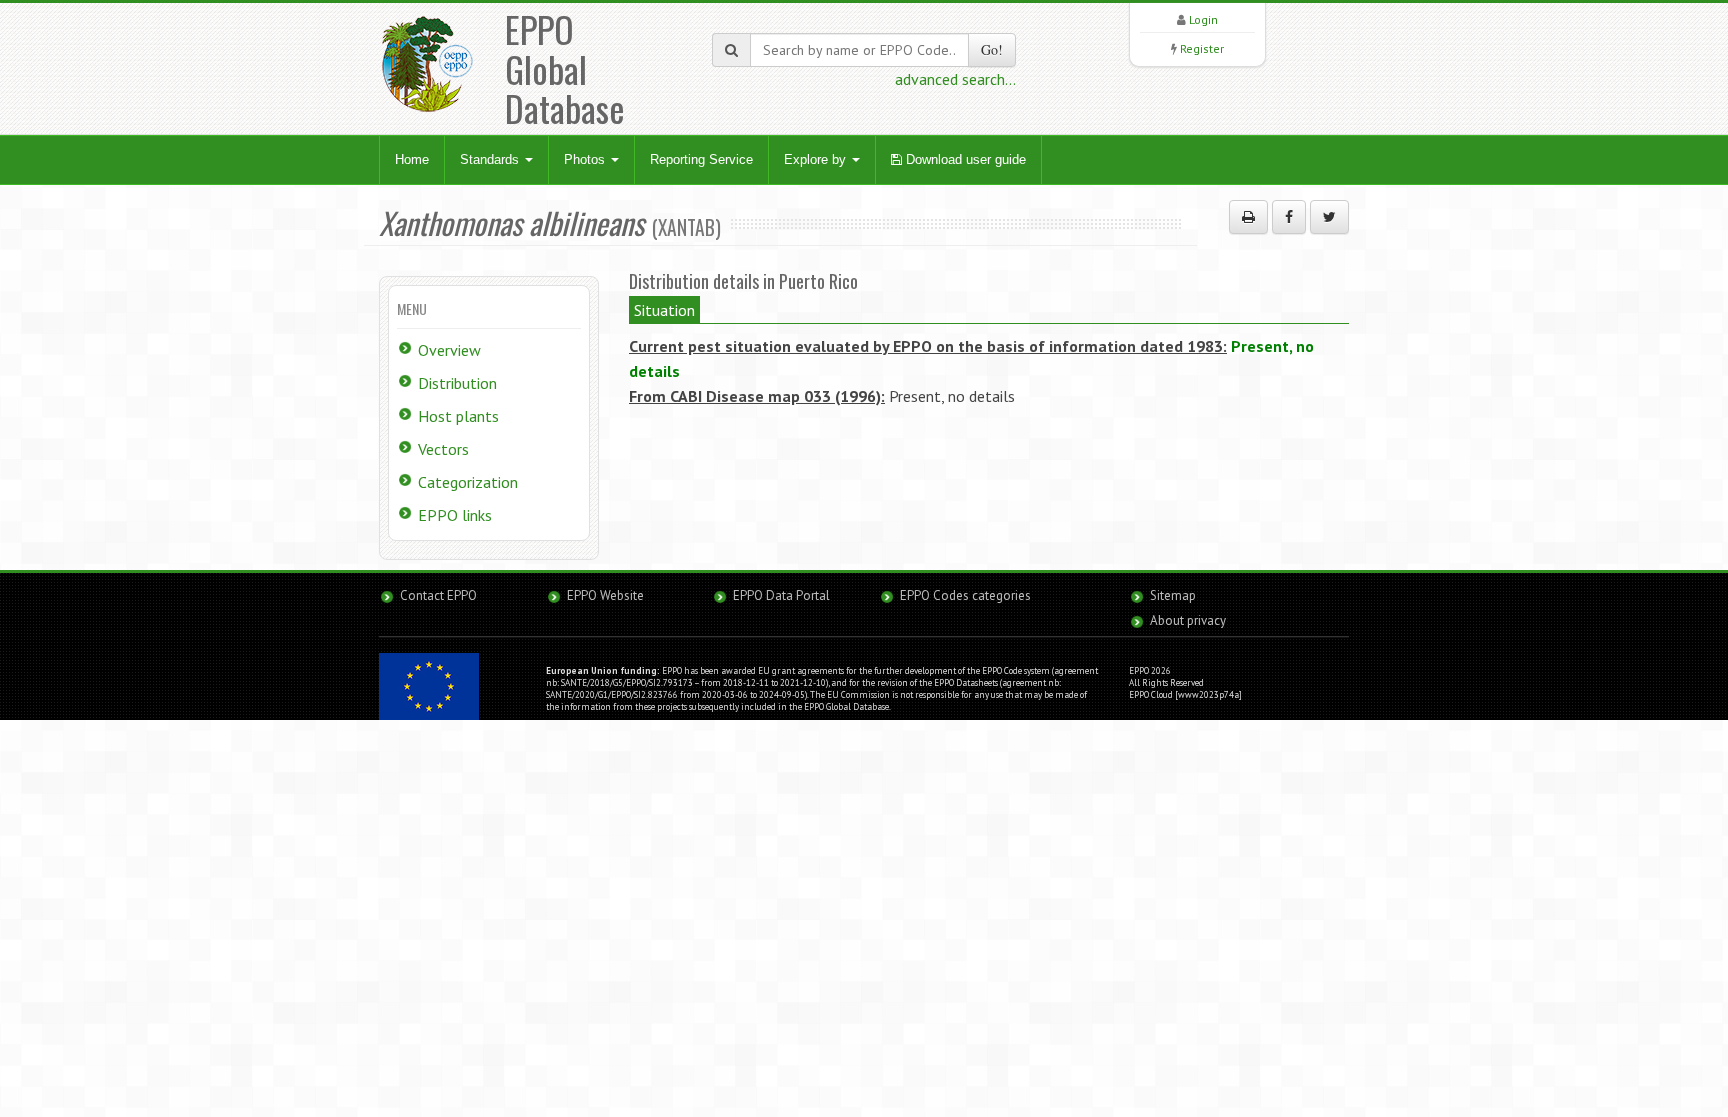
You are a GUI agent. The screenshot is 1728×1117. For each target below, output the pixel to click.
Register (1202, 48)
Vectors (443, 449)
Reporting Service (701, 159)
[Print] (1248, 217)
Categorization (468, 482)
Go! (992, 49)
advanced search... (955, 79)
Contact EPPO (438, 595)
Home (412, 159)
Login (1203, 19)
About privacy (1188, 620)
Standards (491, 159)
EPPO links (455, 515)
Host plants (458, 416)
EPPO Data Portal (781, 595)
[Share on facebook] (1289, 217)
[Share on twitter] (1329, 217)
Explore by (817, 159)
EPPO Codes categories (965, 595)
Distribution (457, 383)
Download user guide (964, 159)
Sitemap (1173, 595)
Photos (586, 159)
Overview (449, 350)
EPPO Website (605, 595)
